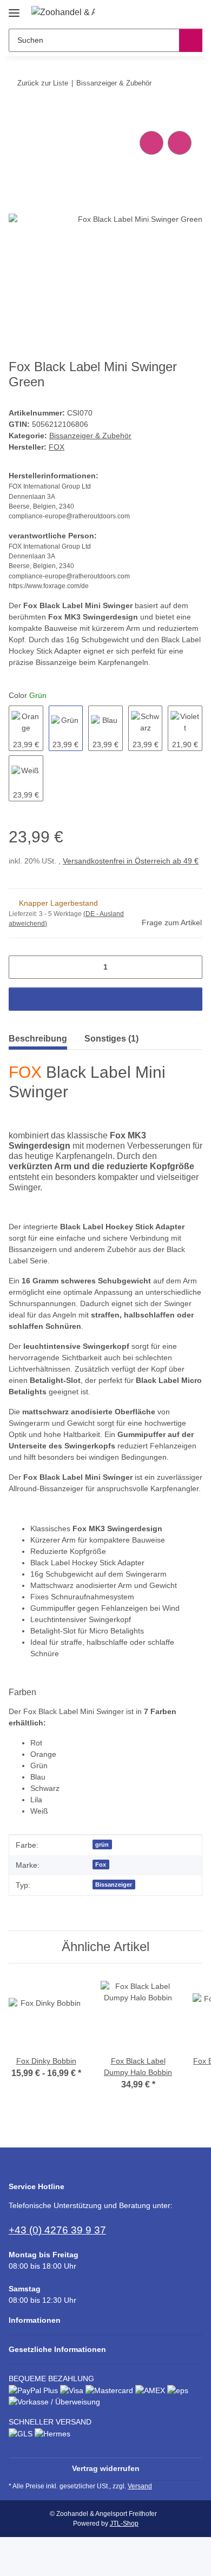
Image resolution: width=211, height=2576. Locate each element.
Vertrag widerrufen (106, 2468)
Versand (140, 2486)
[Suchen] (191, 40)
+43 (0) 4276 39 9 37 (57, 2230)
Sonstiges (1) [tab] (111, 1039)
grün (102, 1844)
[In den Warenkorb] (17, 116)
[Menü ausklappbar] (14, 9)
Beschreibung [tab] (38, 1039)
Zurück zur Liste (43, 83)
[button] (160, 12)
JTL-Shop (124, 2524)
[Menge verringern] (21, 967)
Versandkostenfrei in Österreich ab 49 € (131, 861)
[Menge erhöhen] (190, 967)
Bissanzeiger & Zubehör (90, 436)
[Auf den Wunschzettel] (180, 143)
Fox (101, 1865)
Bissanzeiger (114, 1885)
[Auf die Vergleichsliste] (151, 143)
